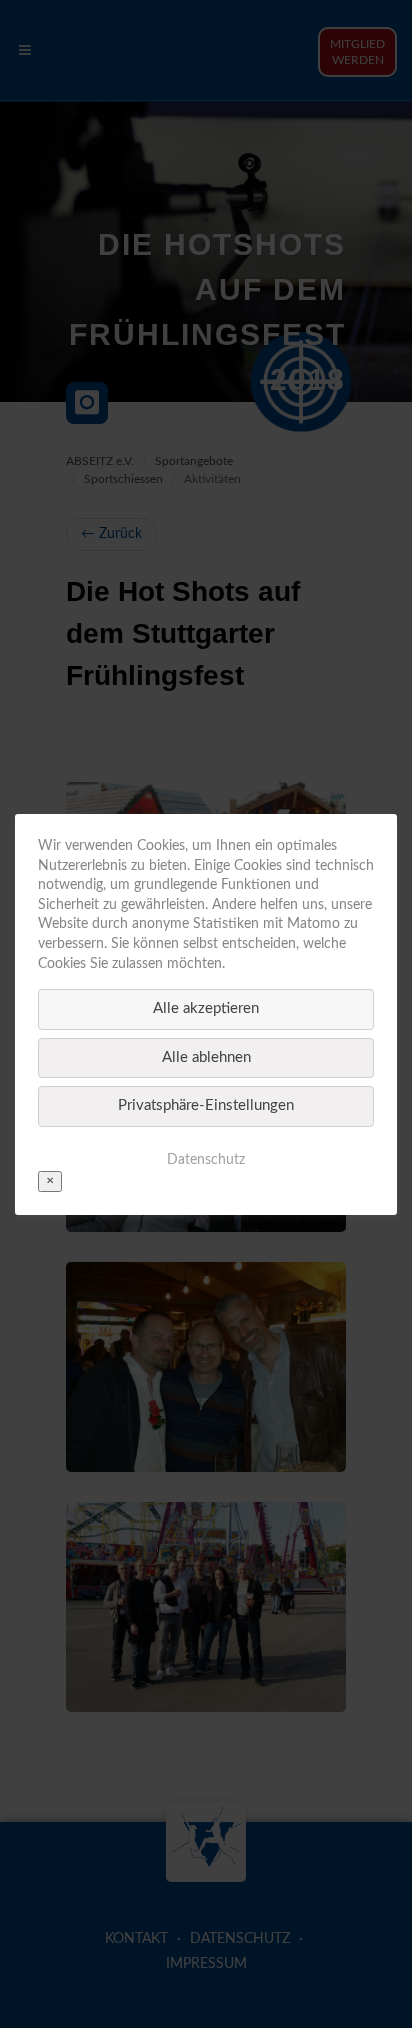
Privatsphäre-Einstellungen (206, 1105)
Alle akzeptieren (206, 1008)
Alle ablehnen (206, 1056)
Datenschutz (206, 1159)
